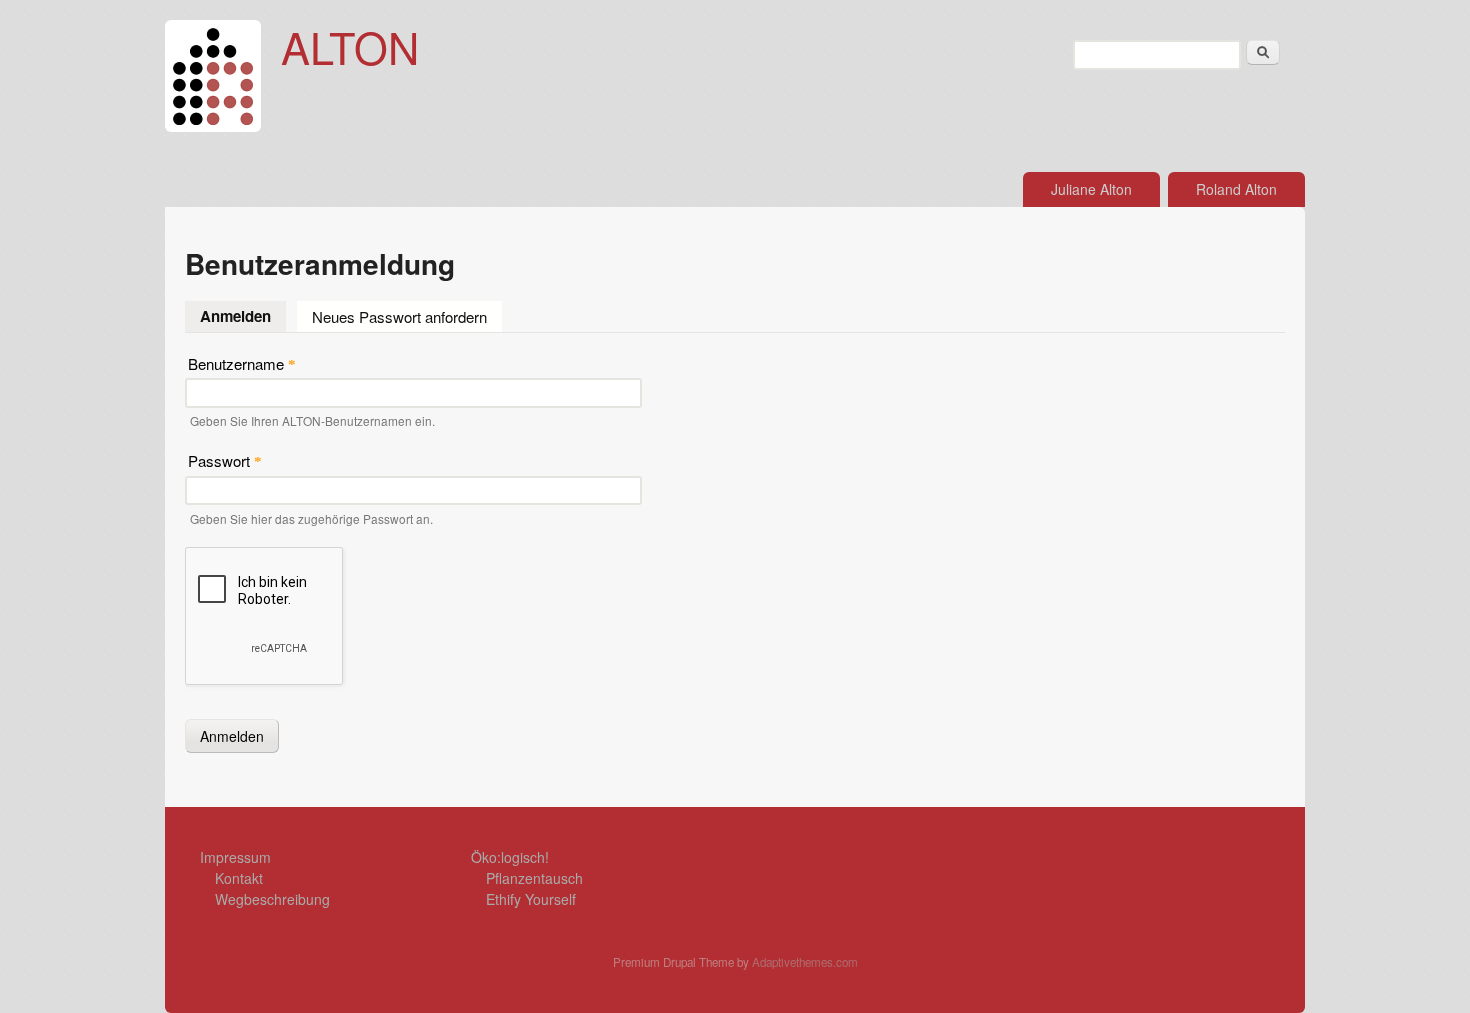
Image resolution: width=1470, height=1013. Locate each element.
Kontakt (239, 878)
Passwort (225, 460)
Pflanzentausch (534, 878)
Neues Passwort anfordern (399, 316)
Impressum (235, 857)
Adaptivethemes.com (805, 962)
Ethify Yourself (531, 899)
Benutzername (242, 363)
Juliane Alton (1091, 189)
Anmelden (243, 316)
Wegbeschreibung (272, 899)
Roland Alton (1236, 189)
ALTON (350, 46)
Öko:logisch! (510, 857)
